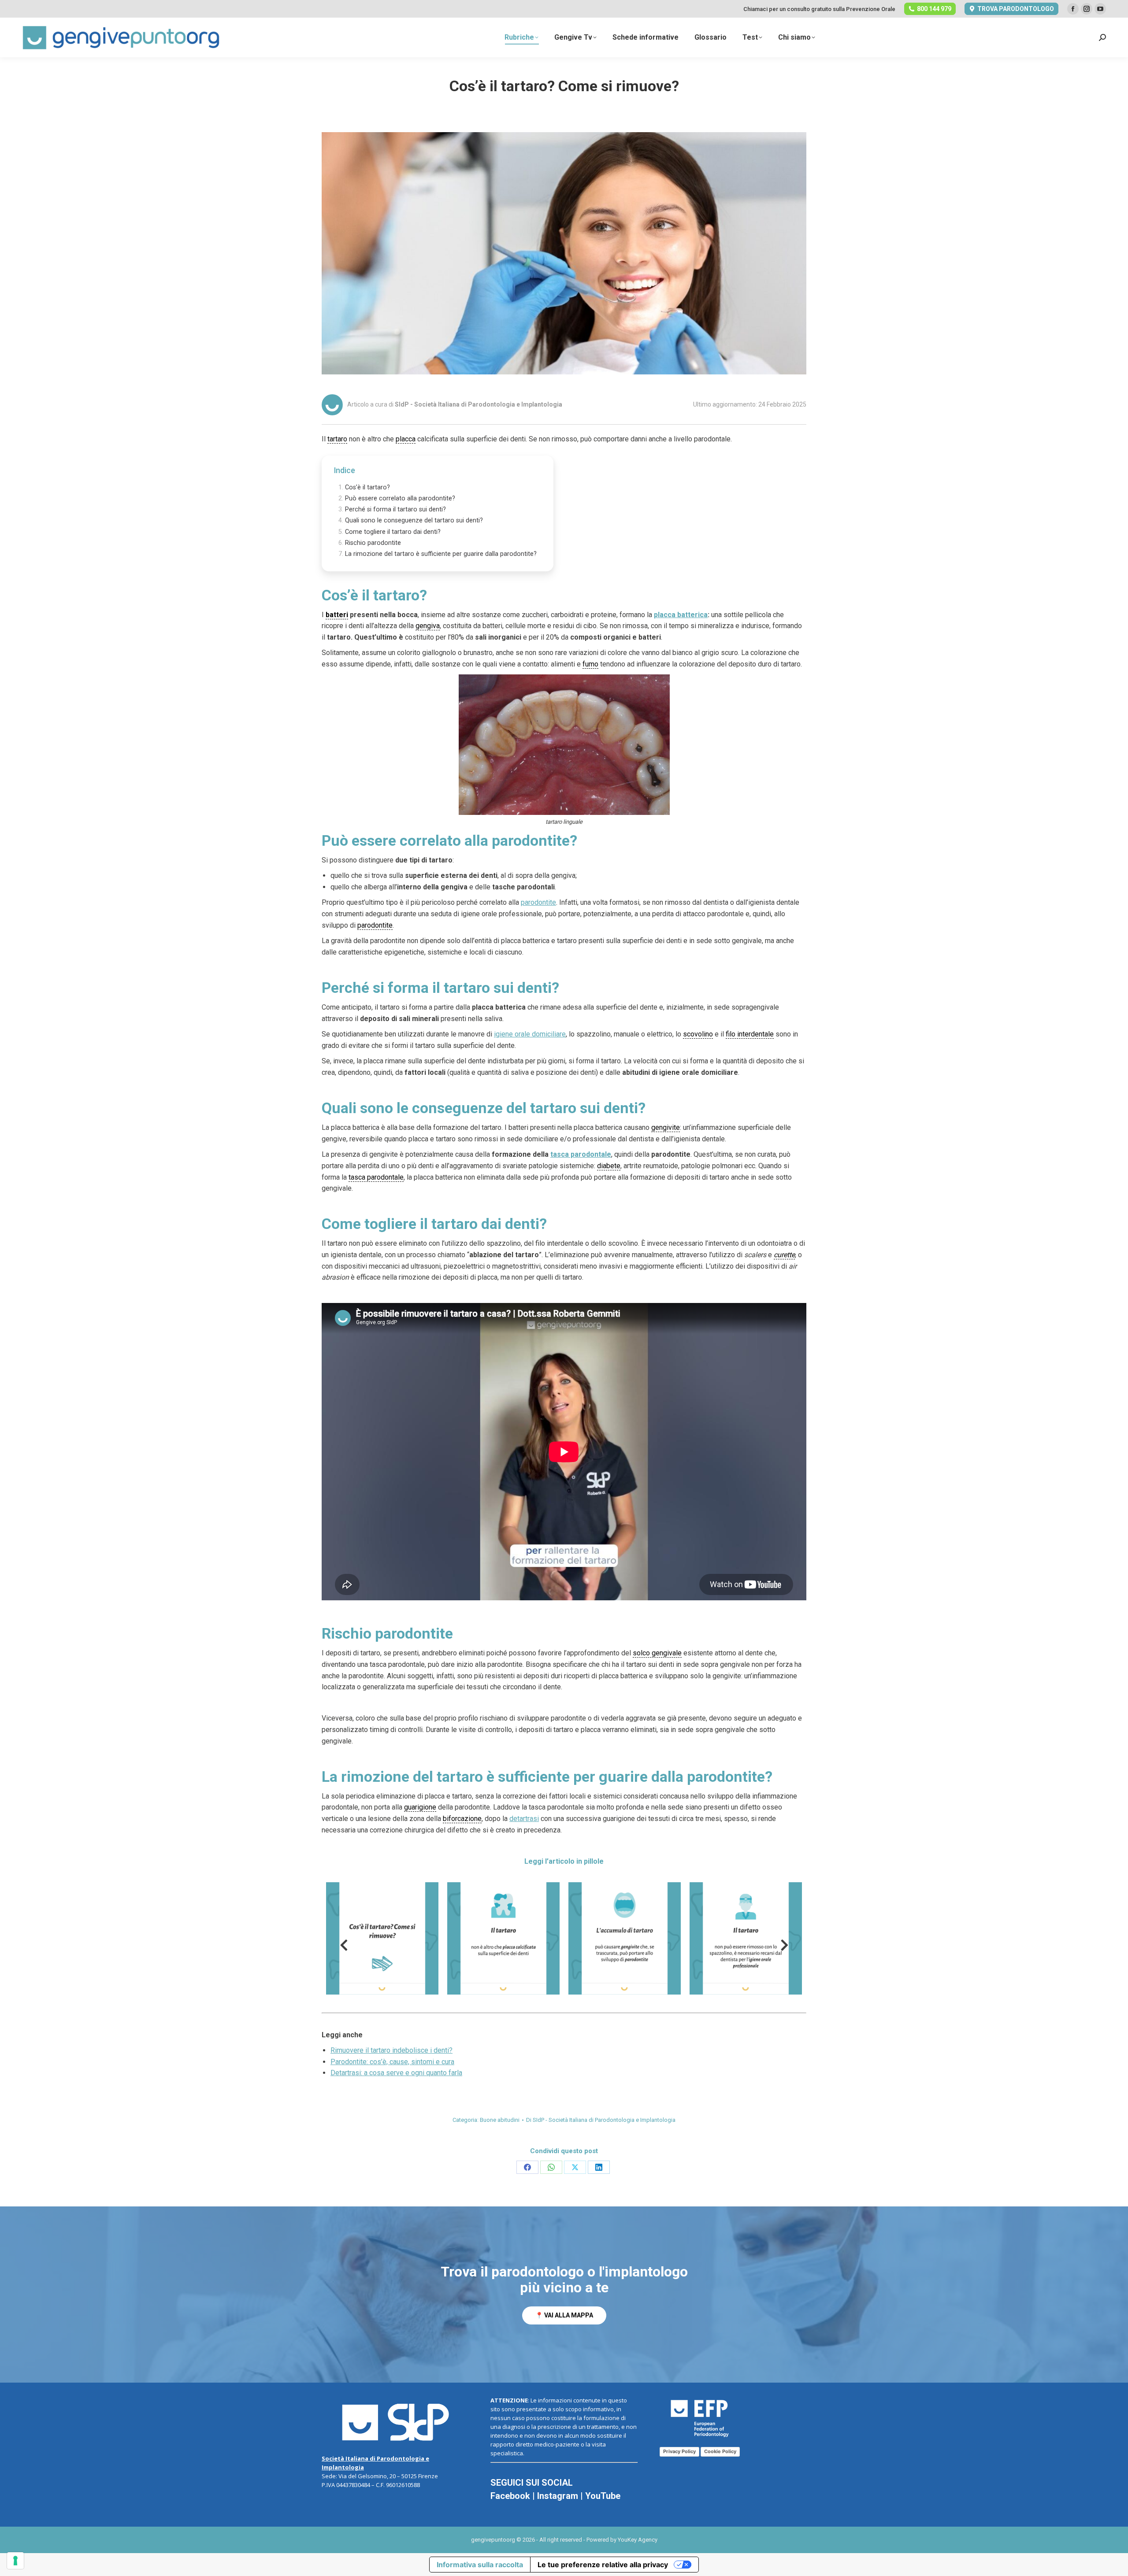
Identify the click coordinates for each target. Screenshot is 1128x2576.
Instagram (558, 2496)
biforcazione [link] (462, 1819)
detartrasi (524, 1819)
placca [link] (406, 439)
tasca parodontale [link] (376, 1177)
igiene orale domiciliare (530, 1034)
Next (784, 1947)
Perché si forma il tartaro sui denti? (395, 509)
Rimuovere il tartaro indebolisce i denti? (391, 2050)
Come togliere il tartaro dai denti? (393, 532)
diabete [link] (609, 1166)
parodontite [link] (375, 925)
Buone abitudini (500, 2120)
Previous (344, 1947)
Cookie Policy (720, 2451)
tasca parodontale (581, 1154)
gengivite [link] (666, 1127)
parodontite (538, 902)
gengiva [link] (428, 626)
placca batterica (681, 615)
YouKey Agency (638, 2540)
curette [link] (784, 1255)
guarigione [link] (420, 1807)
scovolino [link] (698, 1034)
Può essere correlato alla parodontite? (400, 498)
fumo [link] (590, 664)
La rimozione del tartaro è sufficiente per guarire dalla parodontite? (441, 554)
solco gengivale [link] (657, 1653)
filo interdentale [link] (750, 1034)
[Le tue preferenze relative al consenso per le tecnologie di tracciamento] (15, 2561)
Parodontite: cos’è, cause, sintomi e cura (392, 2062)
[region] (564, 2295)
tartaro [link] (337, 439)
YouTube (603, 2496)
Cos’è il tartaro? (367, 487)
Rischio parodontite (373, 543)
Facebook (510, 2496)
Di (601, 2120)
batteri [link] (337, 615)
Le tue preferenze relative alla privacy (603, 2565)
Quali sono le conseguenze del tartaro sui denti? (414, 520)
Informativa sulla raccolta (480, 2565)
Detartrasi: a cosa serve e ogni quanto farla (396, 2073)
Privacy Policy (679, 2451)
